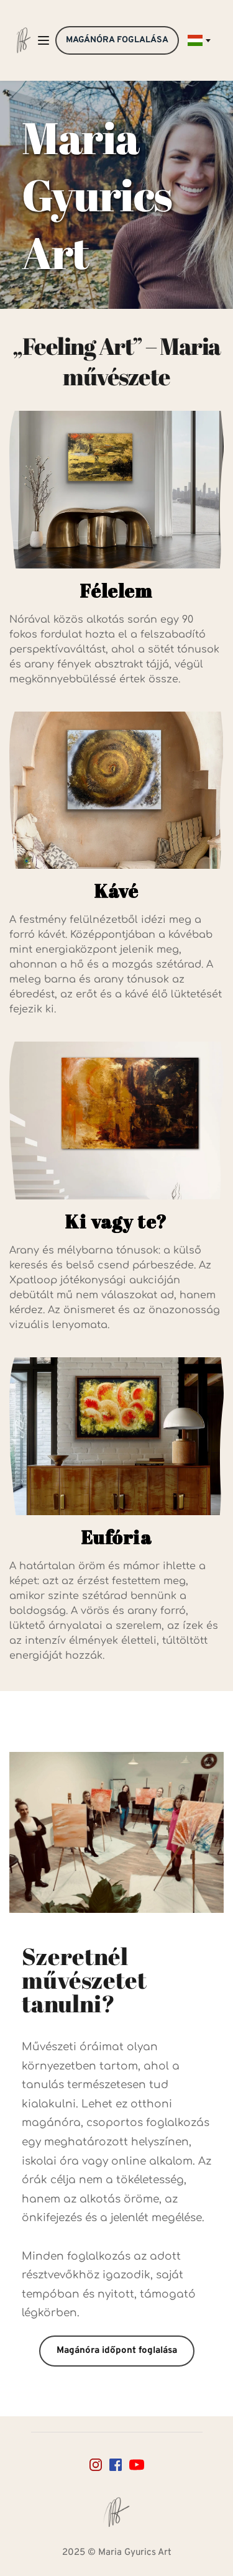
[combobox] (198, 40)
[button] (43, 40)
